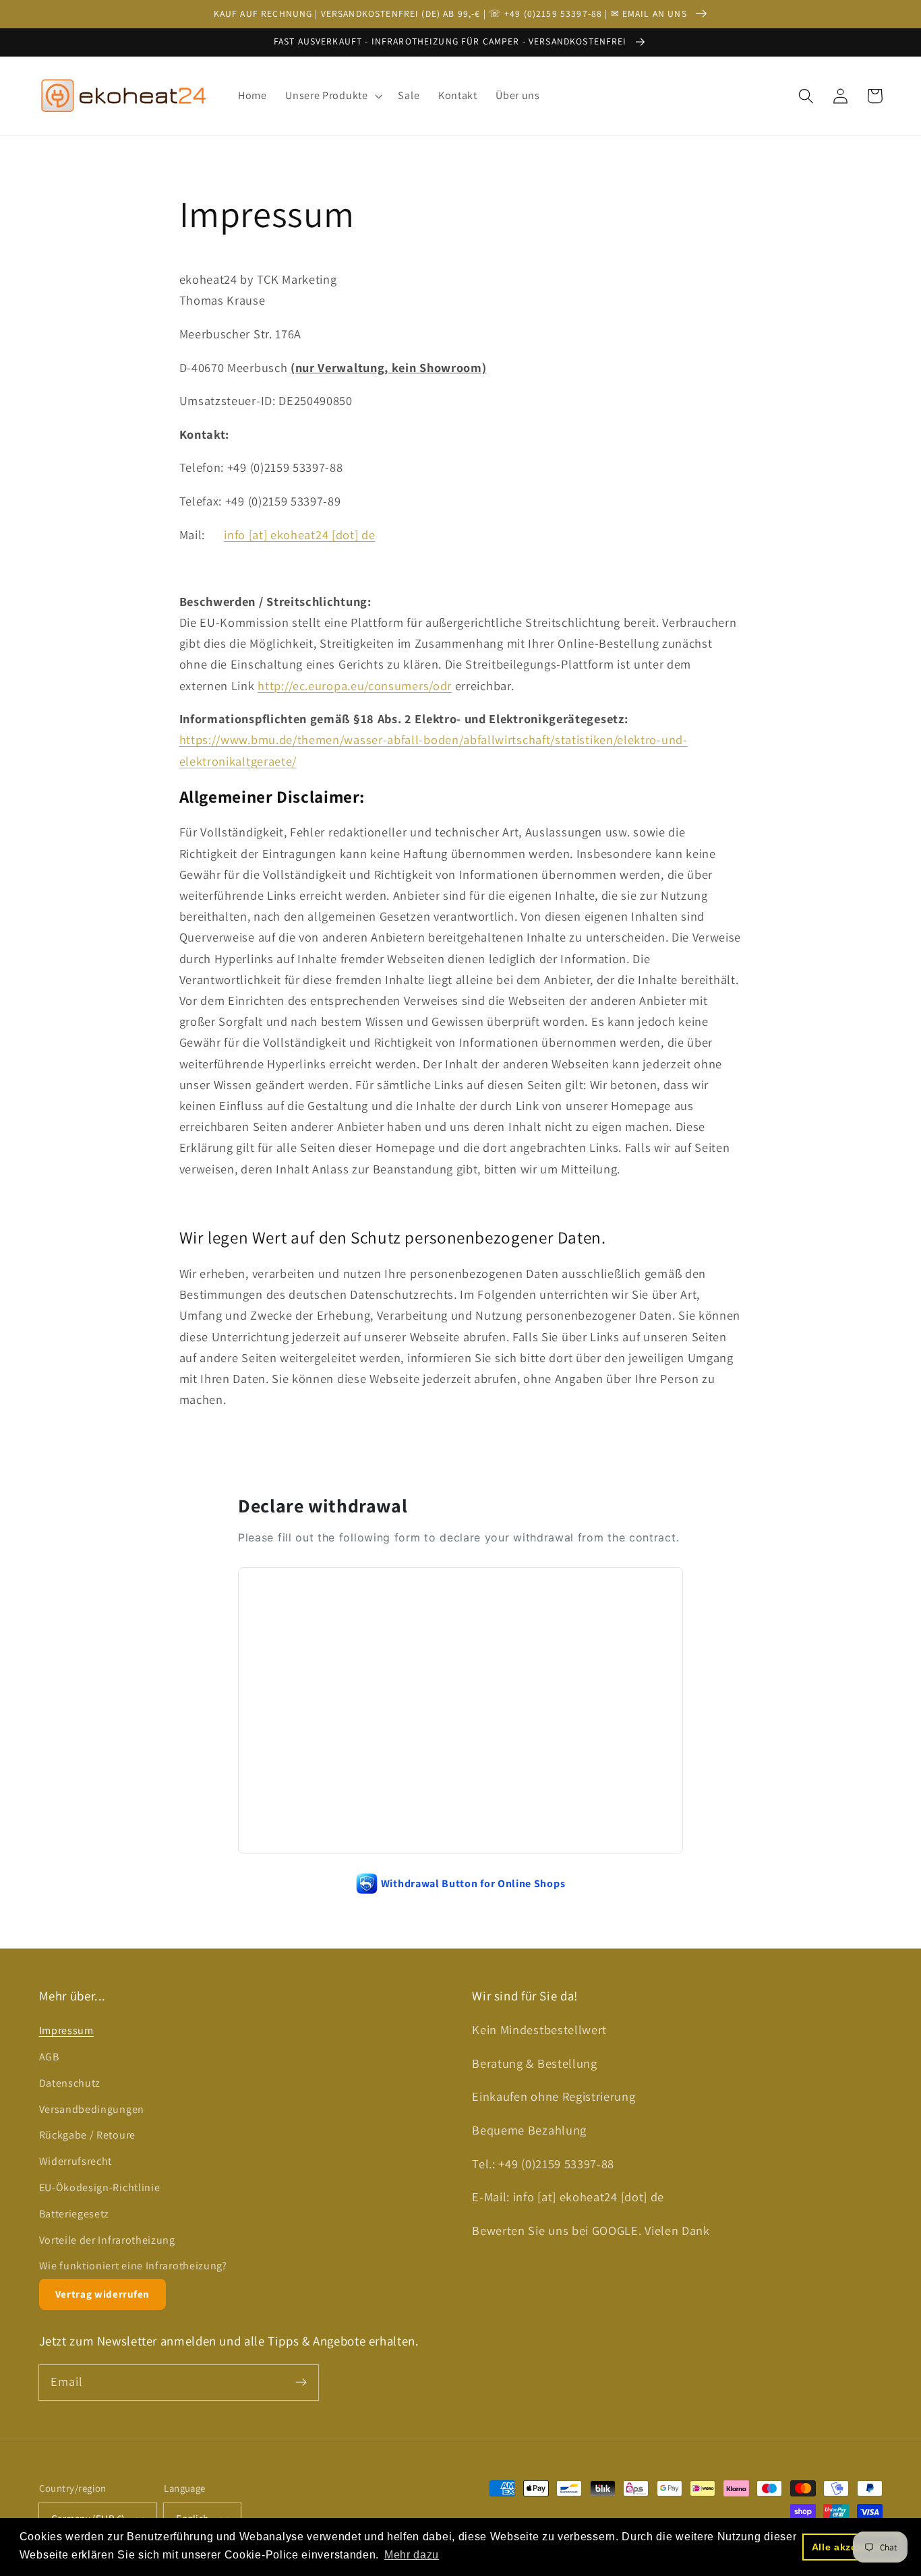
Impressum (66, 2030)
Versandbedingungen (92, 2109)
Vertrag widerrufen (102, 2294)
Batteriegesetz (75, 2214)
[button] (332, 96)
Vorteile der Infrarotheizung (107, 2240)
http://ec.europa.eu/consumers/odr (355, 685)
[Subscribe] (301, 2382)
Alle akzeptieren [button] (852, 2547)
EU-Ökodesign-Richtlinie (100, 2187)
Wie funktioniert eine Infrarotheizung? (133, 2266)
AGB (49, 2057)
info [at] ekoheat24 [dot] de (299, 534)
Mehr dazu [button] (412, 2555)
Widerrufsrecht (76, 2161)
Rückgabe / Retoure (87, 2135)
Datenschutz (70, 2083)
